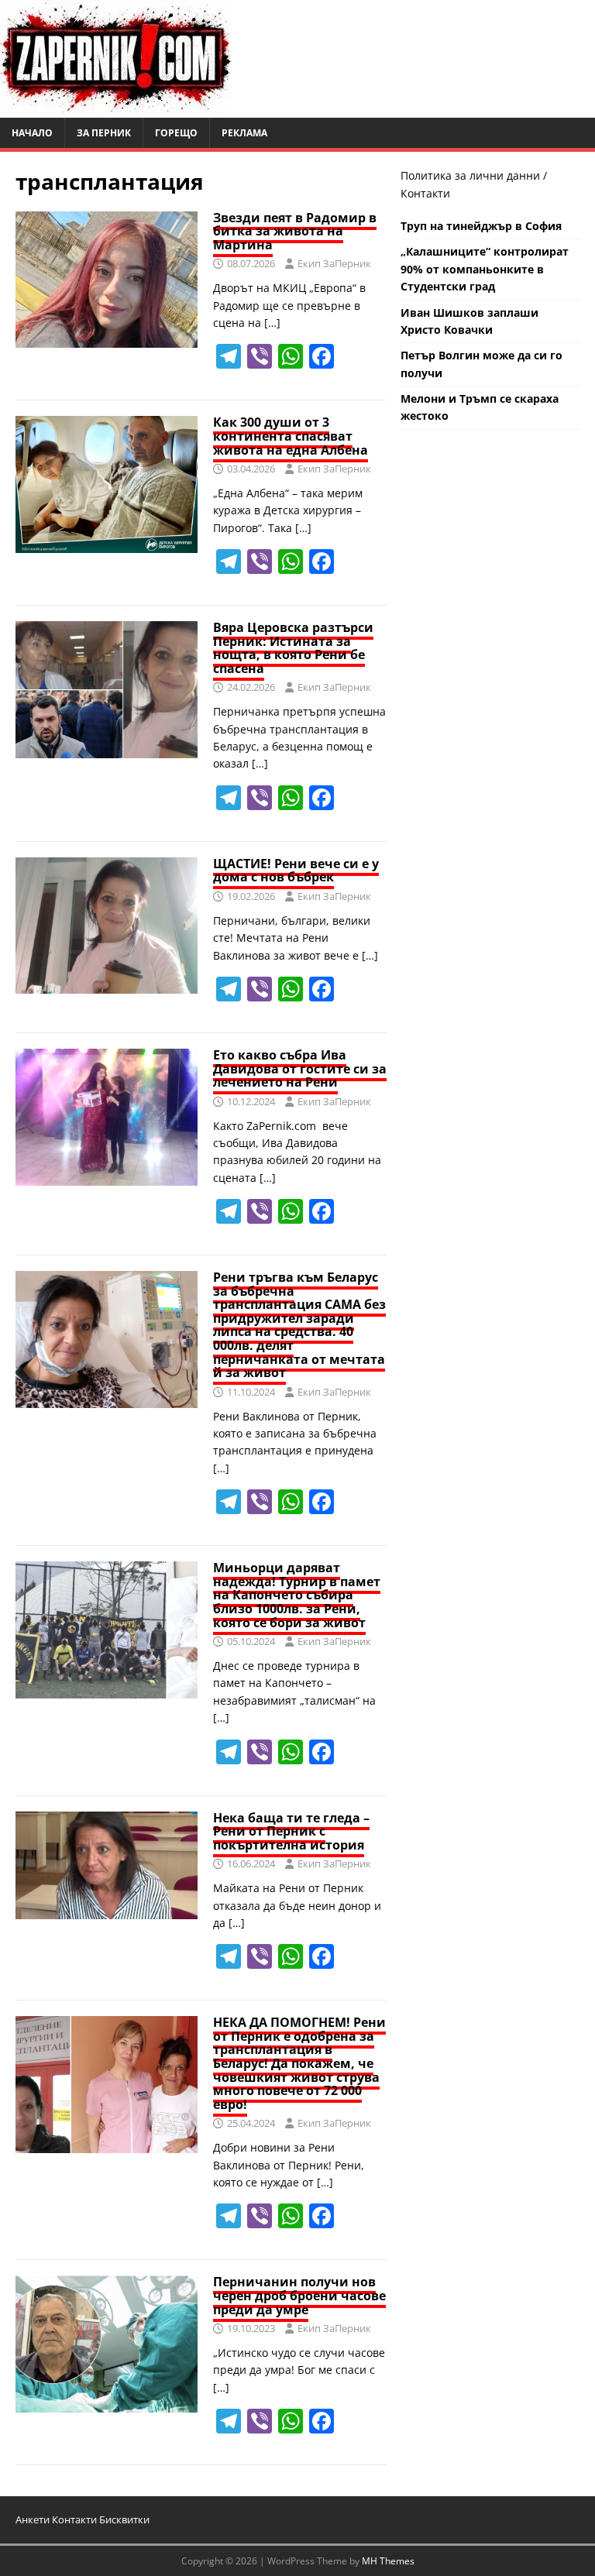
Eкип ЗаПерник (334, 263)
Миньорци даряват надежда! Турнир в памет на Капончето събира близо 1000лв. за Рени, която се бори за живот (297, 1595)
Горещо (176, 133)
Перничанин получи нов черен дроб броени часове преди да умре (299, 2295)
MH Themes (388, 2561)
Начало (32, 133)
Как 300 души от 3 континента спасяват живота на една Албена (291, 436)
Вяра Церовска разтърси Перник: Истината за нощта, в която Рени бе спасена (293, 648)
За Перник (104, 133)
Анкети (33, 2519)
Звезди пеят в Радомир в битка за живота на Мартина (295, 231)
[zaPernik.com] (116, 109)
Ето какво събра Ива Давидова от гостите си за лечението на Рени (300, 1068)
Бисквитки (124, 2519)
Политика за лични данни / (474, 175)
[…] (272, 323)
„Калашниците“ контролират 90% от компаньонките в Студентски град (485, 269)
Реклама (244, 133)
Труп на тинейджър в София (481, 226)
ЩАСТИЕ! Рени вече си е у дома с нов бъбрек (296, 871)
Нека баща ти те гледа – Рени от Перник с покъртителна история (291, 1831)
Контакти (425, 193)
